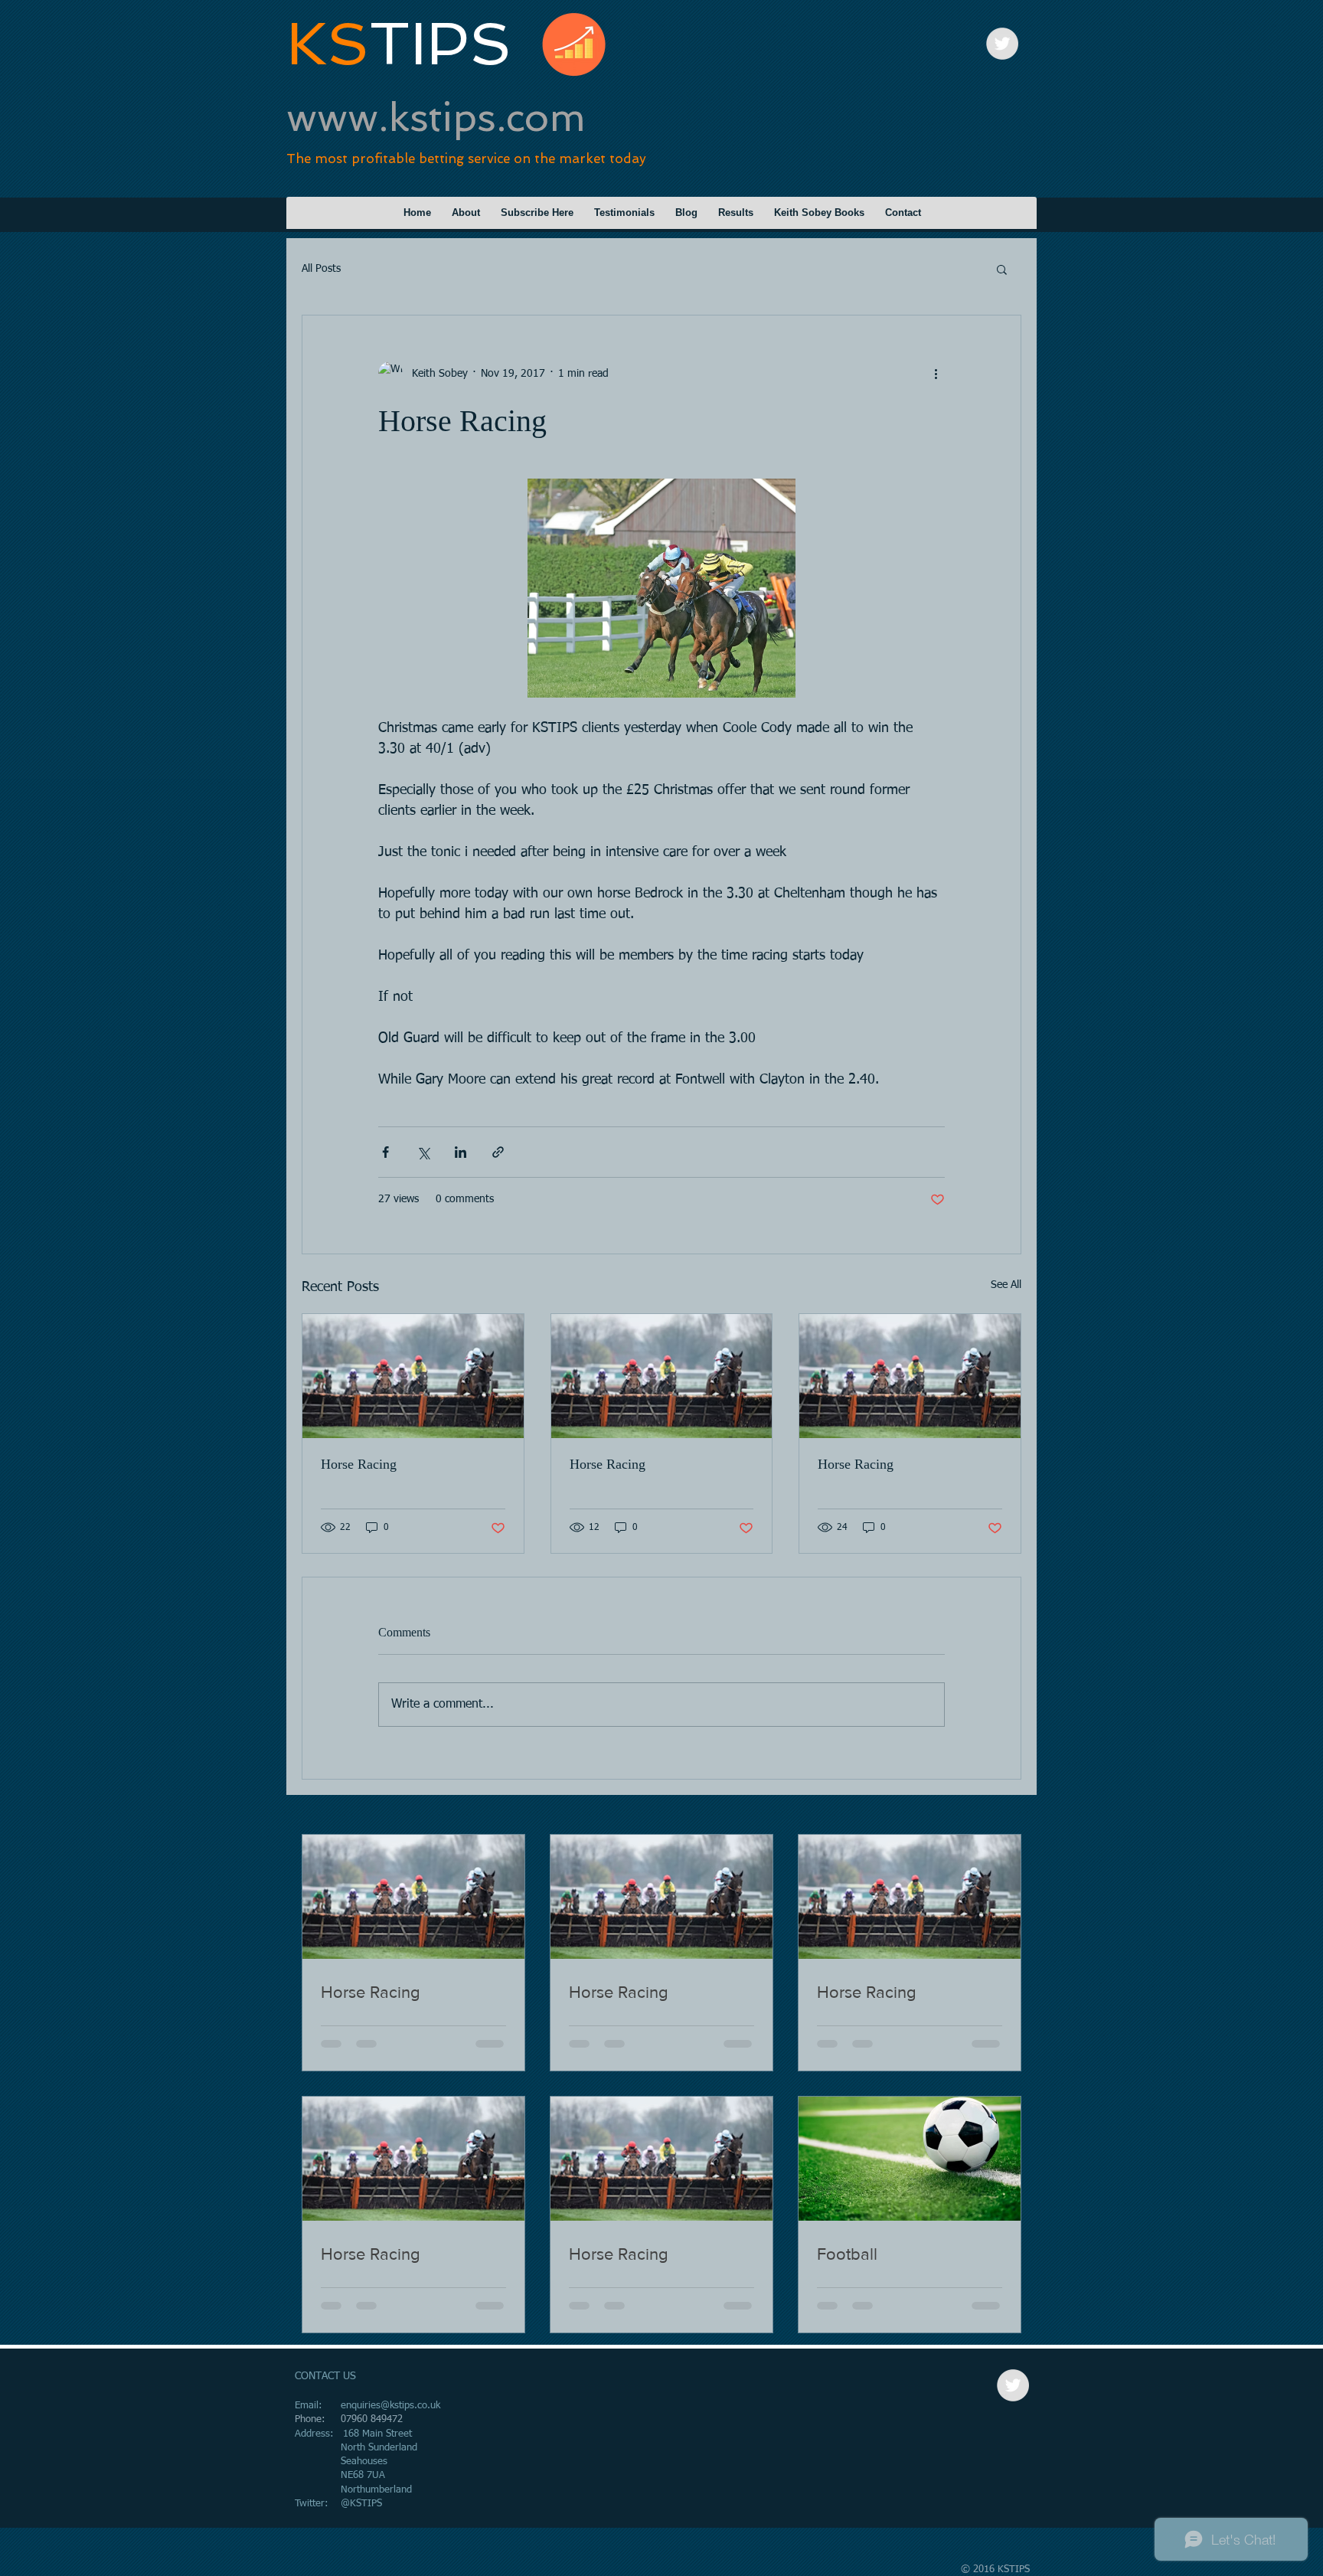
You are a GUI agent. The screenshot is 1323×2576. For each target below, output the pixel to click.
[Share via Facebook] (385, 1152)
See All (1006, 1285)
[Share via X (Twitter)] (423, 1152)
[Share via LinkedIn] (461, 1152)
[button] (1002, 269)
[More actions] (936, 374)
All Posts (321, 269)
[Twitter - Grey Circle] (1002, 44)
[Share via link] (498, 1152)
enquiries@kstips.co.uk (390, 2406)
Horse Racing (359, 1464)
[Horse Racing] (413, 1376)
